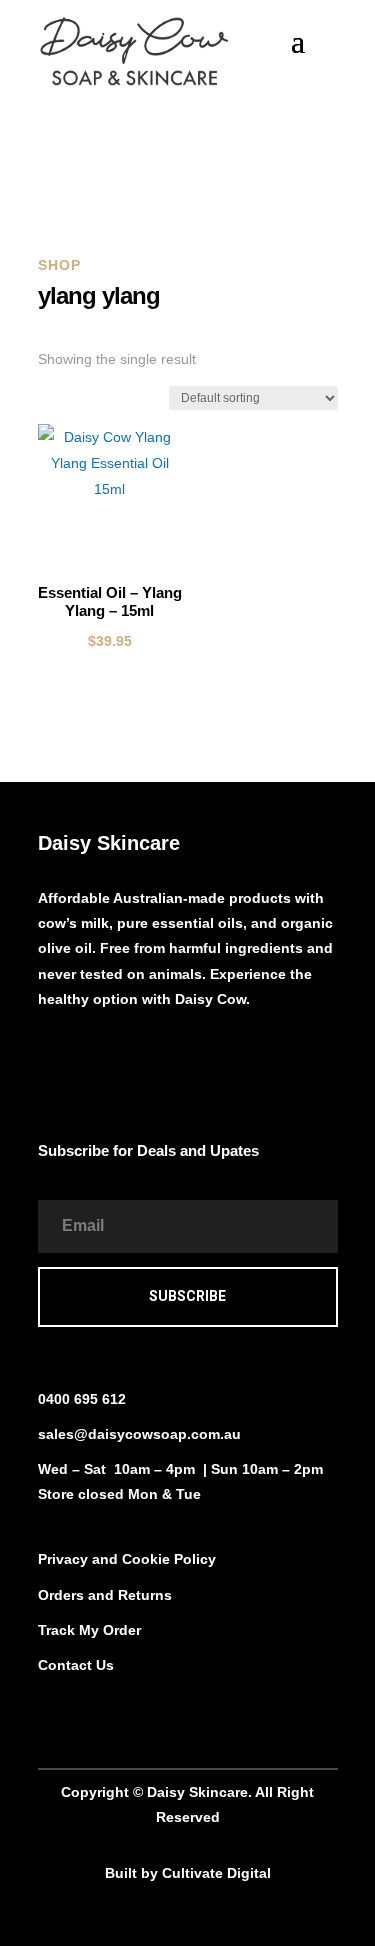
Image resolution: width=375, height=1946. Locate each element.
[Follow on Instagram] (94, 1058)
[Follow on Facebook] (54, 1058)
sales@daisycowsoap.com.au (139, 1434)
